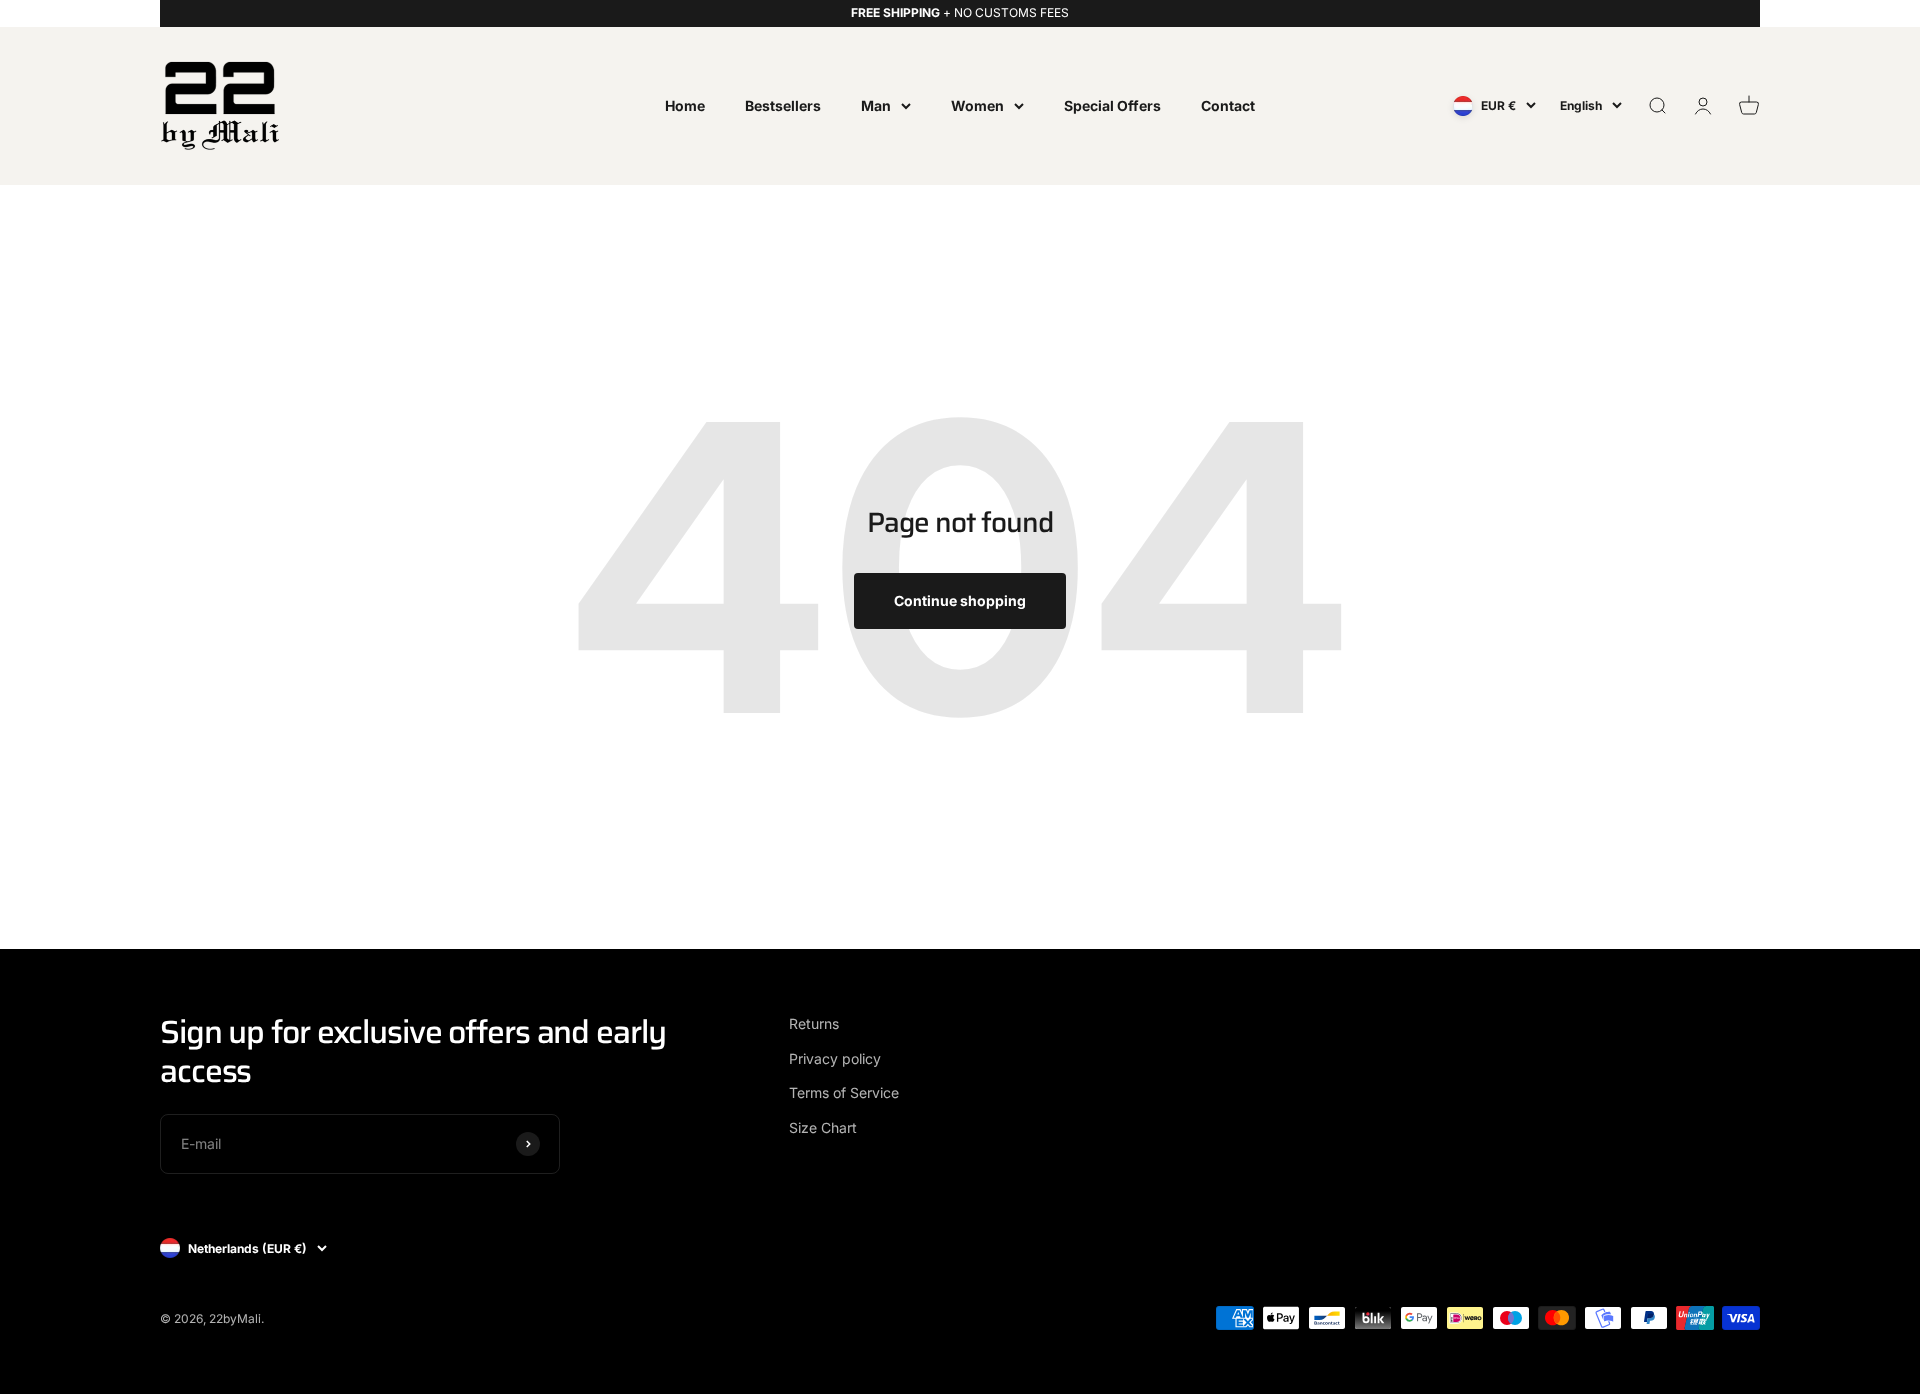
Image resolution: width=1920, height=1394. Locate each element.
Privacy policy (835, 1058)
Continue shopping (960, 600)
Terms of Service (844, 1092)
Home (685, 104)
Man (876, 104)
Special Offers (1112, 104)
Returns (814, 1023)
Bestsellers (783, 104)
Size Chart (823, 1127)
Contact (1228, 104)
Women (977, 104)
